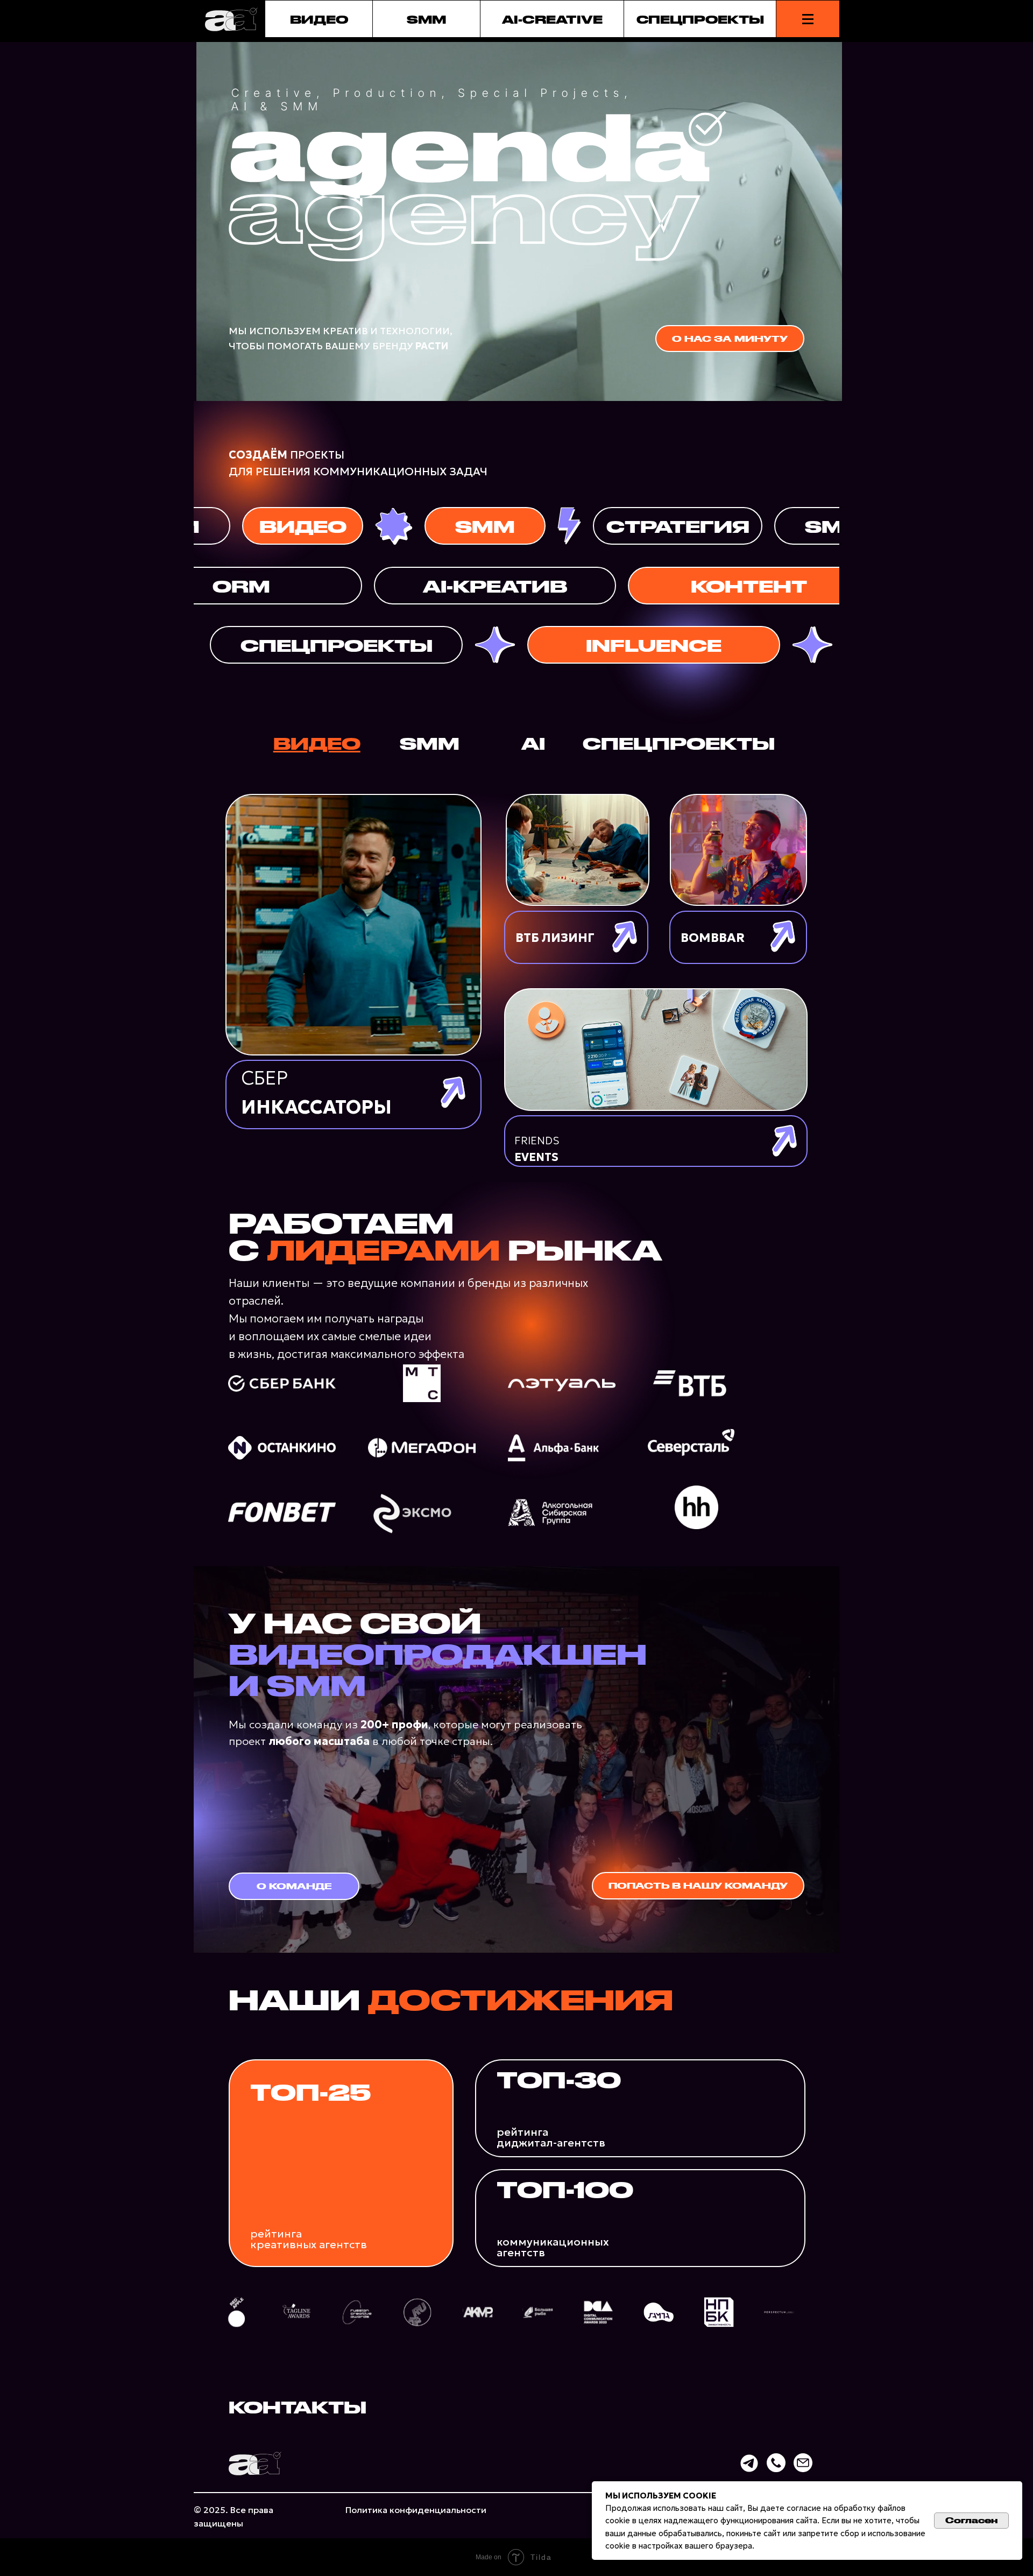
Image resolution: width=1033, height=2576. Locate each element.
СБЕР (316, 1093)
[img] (353, 925)
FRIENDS (537, 1149)
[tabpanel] (516, 980)
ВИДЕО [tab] (317, 743)
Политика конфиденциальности (416, 2510)
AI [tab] (533, 743)
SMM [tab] (430, 743)
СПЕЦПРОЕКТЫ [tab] (679, 743)
